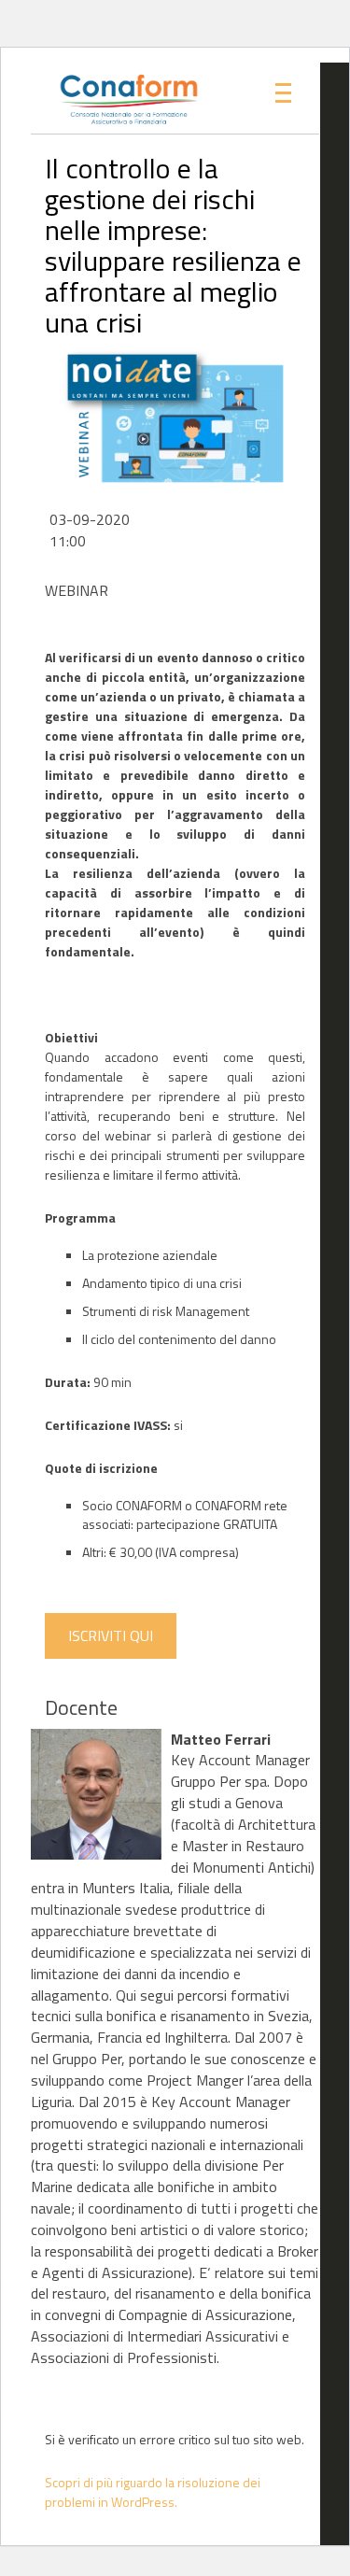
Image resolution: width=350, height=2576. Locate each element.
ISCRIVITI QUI (111, 1635)
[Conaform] (110, 98)
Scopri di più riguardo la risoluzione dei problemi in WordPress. (153, 2492)
